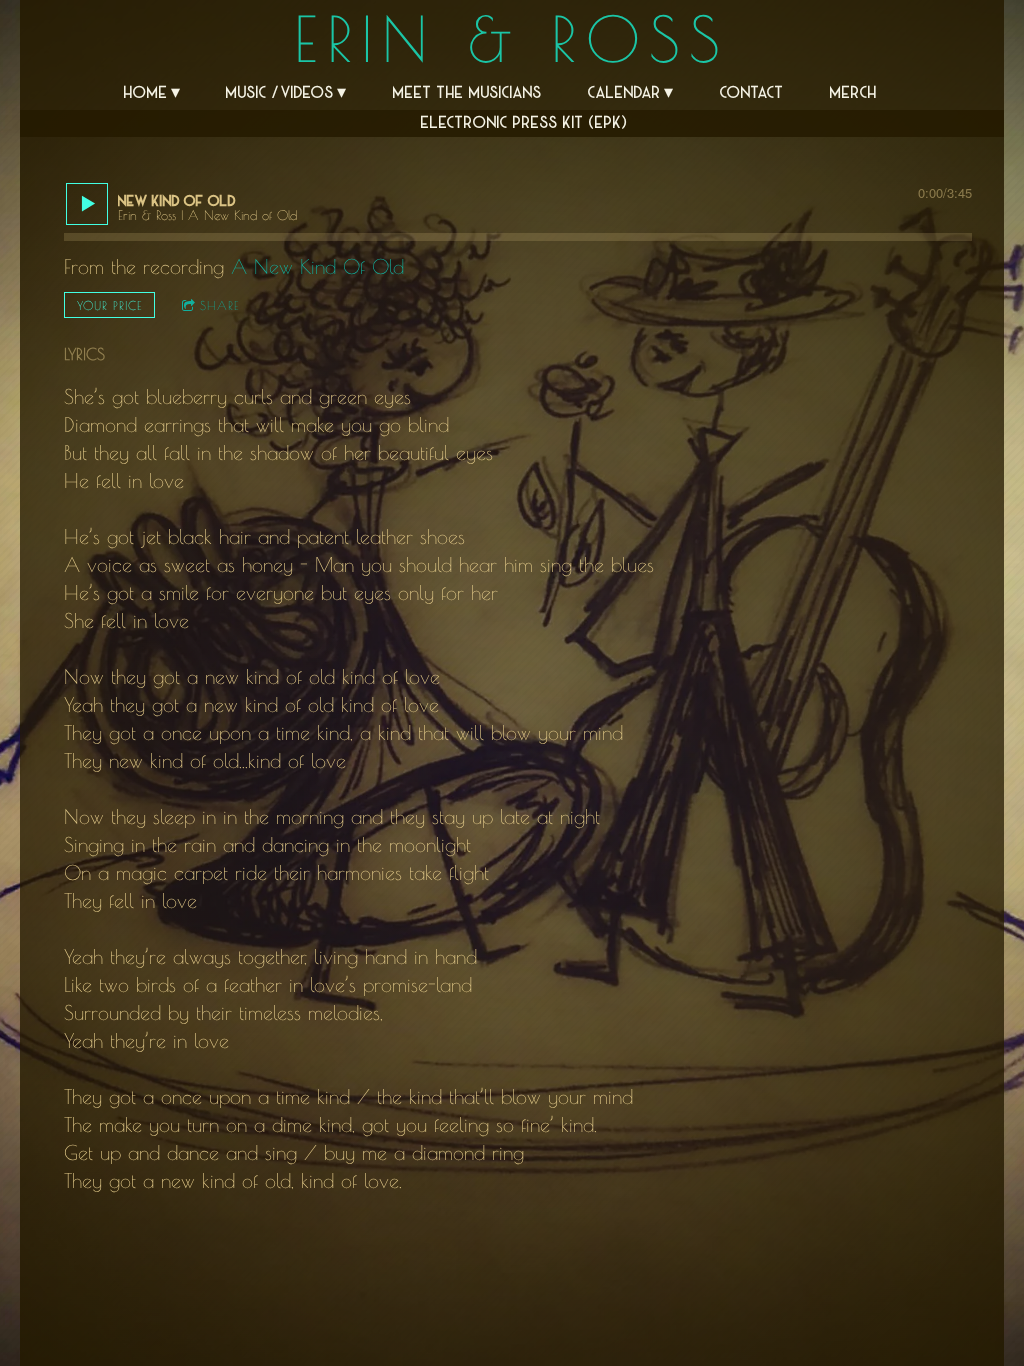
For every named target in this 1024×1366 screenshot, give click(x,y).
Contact (752, 91)
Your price (109, 305)
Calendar (624, 91)
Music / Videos (280, 91)
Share (219, 305)
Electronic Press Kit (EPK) (523, 121)
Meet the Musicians (467, 91)
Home (146, 91)
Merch (853, 91)
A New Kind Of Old (317, 266)
